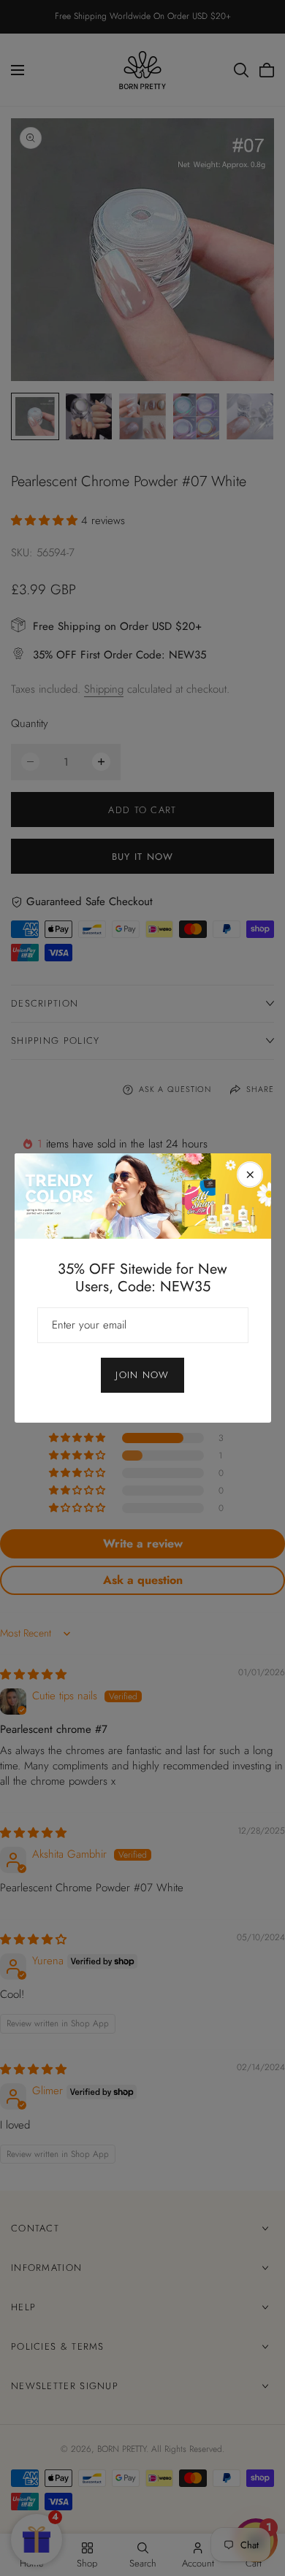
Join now (142, 1375)
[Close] (250, 1174)
